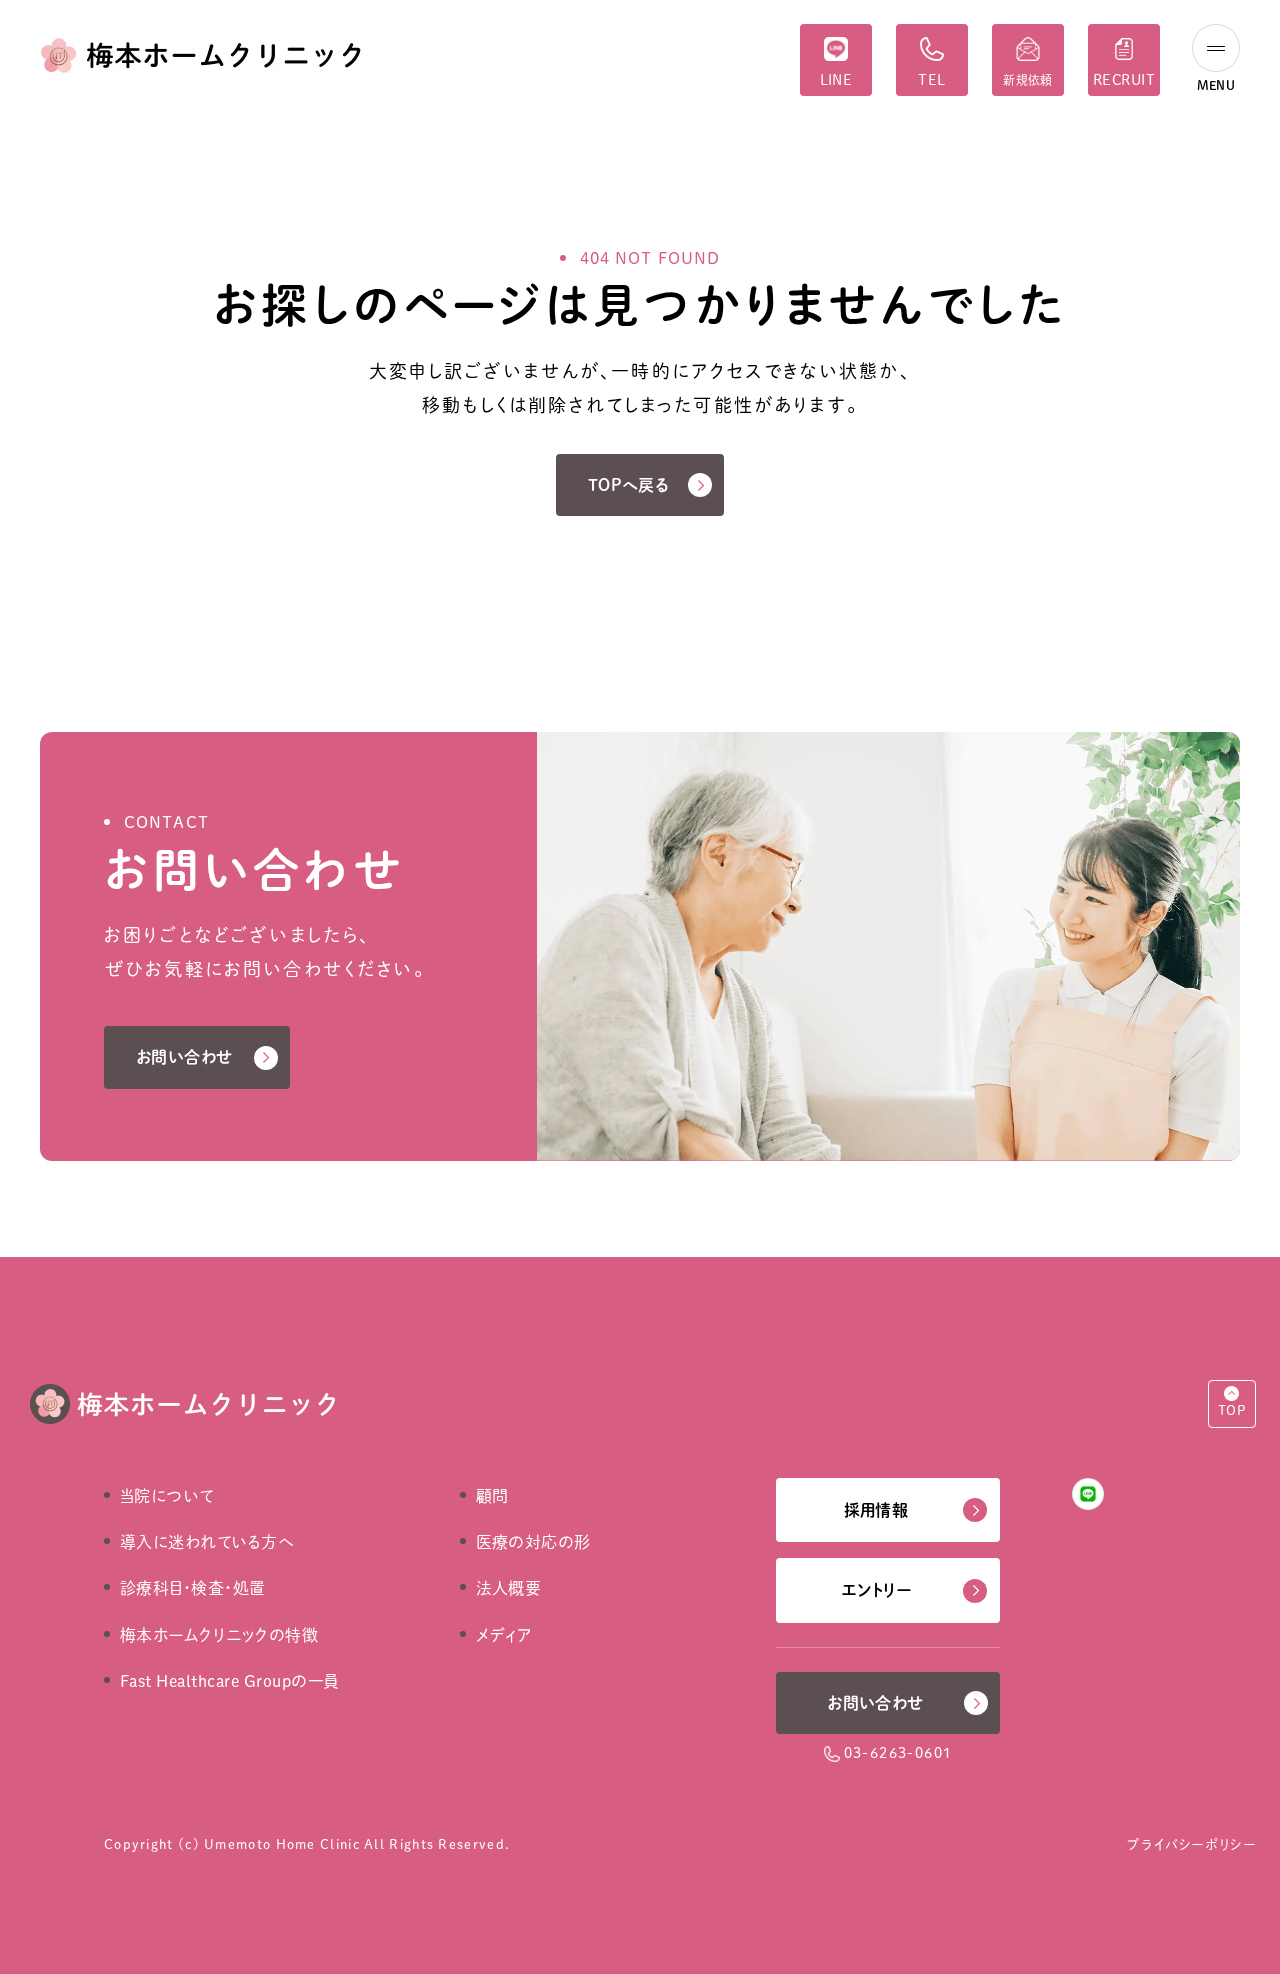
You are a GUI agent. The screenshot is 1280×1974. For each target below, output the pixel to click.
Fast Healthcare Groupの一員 (230, 1681)
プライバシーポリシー (1191, 1844)
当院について (167, 1496)
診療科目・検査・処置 (193, 1588)
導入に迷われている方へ (207, 1542)
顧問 (492, 1496)
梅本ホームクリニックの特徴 (219, 1635)
